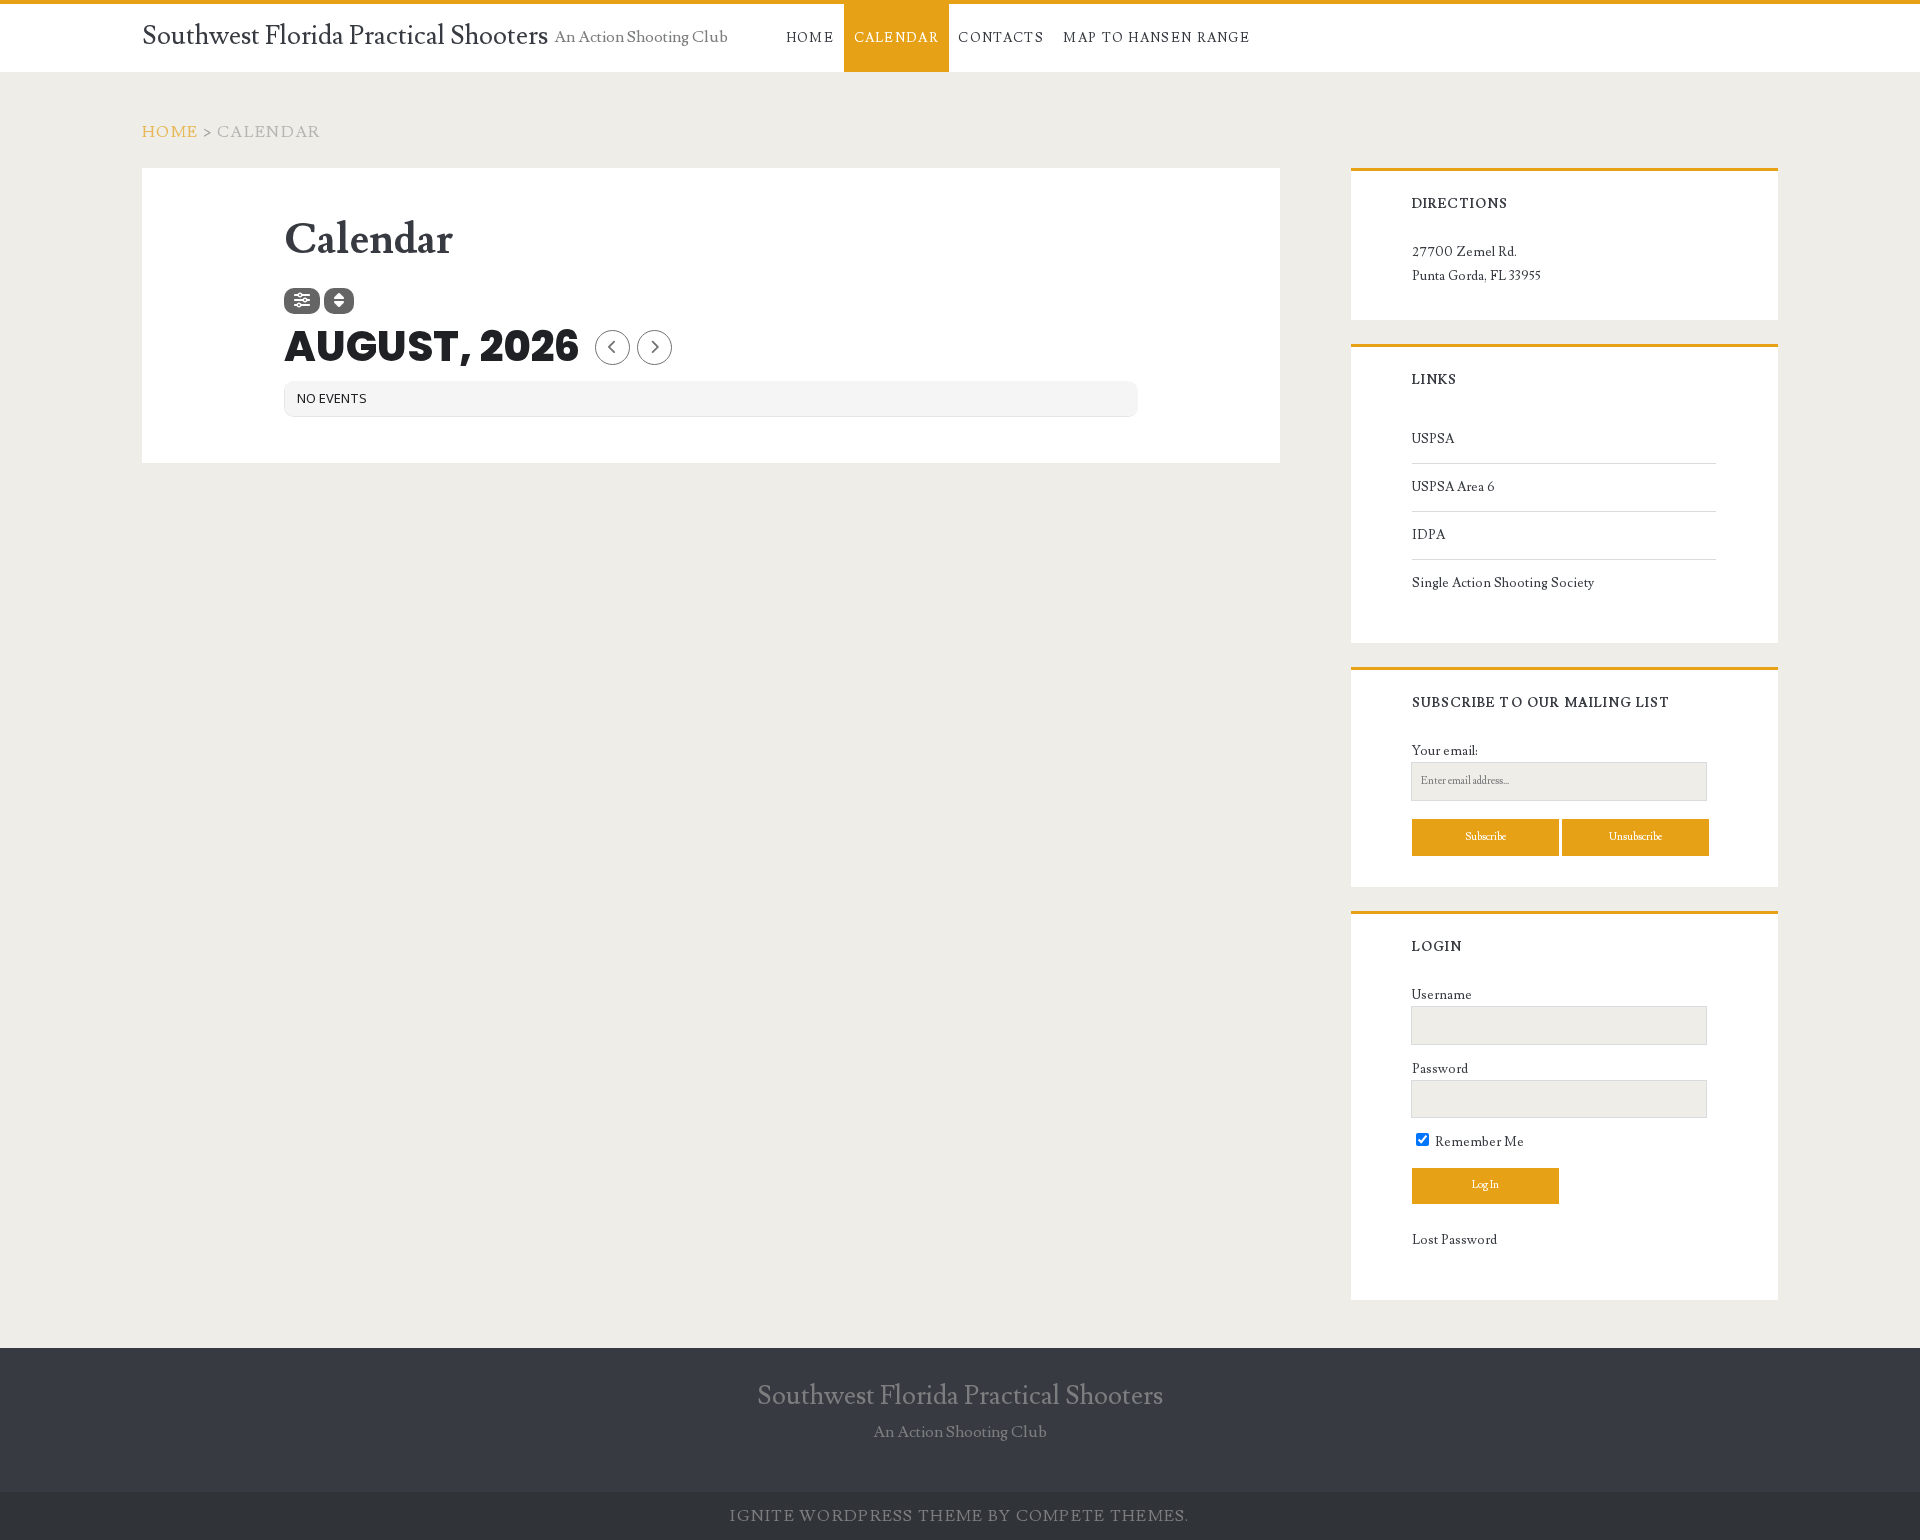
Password (1440, 1069)
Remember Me (1478, 1142)
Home (810, 38)
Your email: (1445, 751)
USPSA (1433, 439)
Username (1442, 995)
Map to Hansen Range (1156, 38)
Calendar (896, 38)
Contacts (1000, 38)
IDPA (1428, 535)
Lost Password (1454, 1240)
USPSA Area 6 (1453, 487)
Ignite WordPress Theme (856, 1516)
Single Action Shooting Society (1503, 583)
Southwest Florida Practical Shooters (345, 36)
